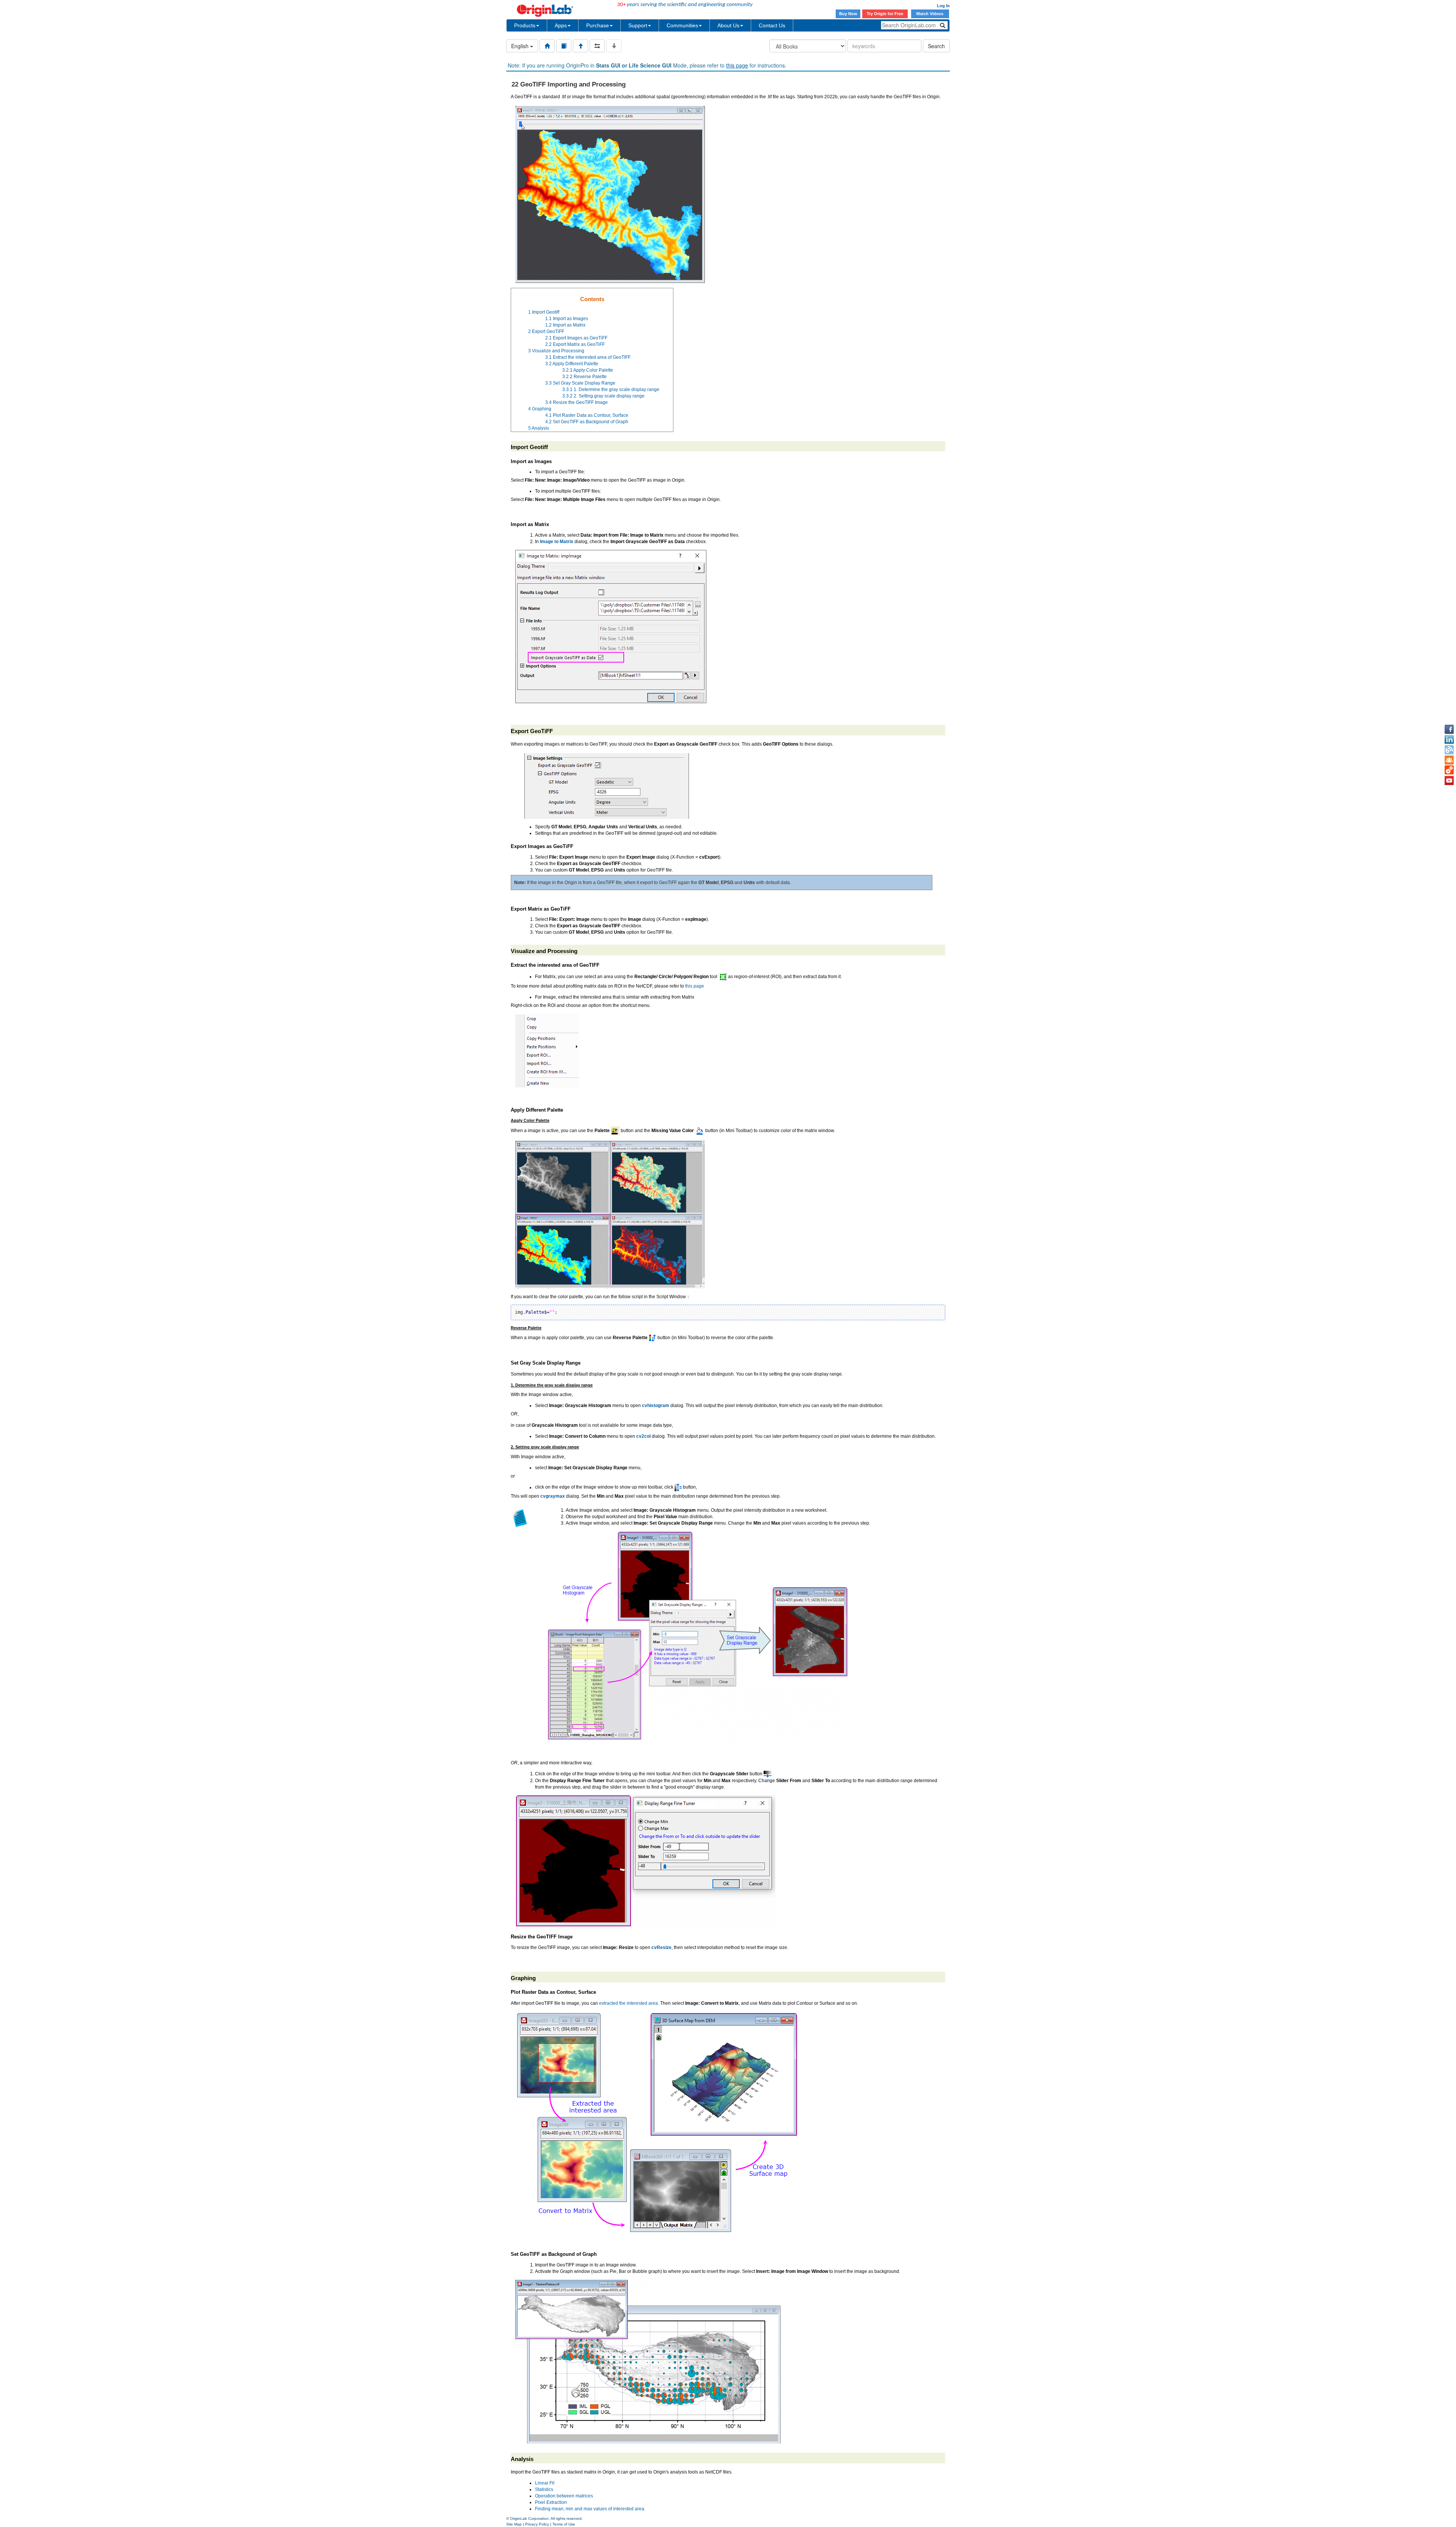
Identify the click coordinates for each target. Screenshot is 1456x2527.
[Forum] (1449, 760)
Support (638, 25)
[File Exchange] (1449, 770)
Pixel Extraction (551, 2502)
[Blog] (1449, 750)
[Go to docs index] (547, 46)
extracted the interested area (628, 2003)
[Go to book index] (564, 46)
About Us (728, 25)
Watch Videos (930, 14)
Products (525, 25)
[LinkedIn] (1449, 740)
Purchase (598, 25)
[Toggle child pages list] (614, 46)
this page (737, 65)
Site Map (514, 2524)
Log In (943, 6)
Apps (561, 25)
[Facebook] (1449, 729)
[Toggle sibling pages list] (597, 46)
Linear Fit (545, 2483)
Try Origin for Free (885, 14)
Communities (682, 25)
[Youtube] (1449, 781)
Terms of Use (564, 2524)
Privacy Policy (537, 2524)
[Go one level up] (581, 46)
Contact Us (772, 25)
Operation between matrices (564, 2496)
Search (936, 46)
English (521, 46)
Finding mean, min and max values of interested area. (590, 2509)
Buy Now (848, 14)
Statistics (544, 2489)
